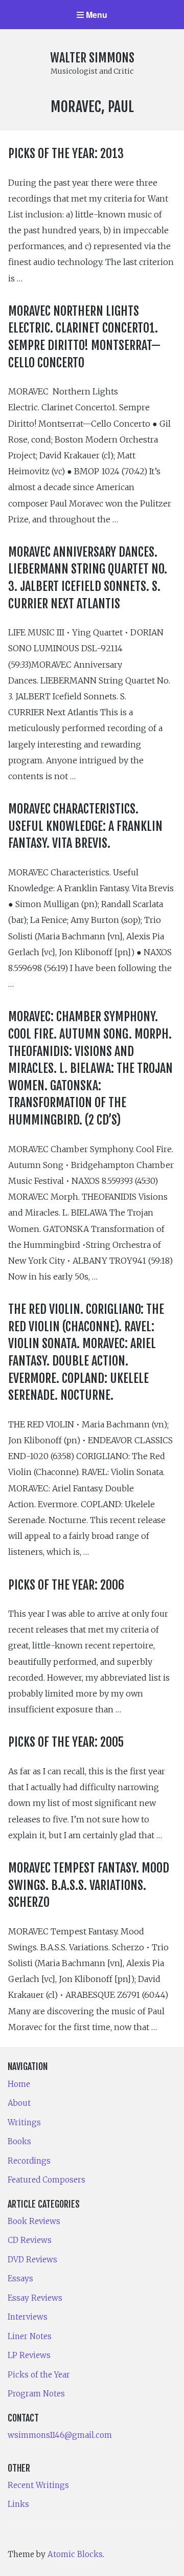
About (19, 2103)
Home (19, 2084)
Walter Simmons (92, 58)
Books (19, 2141)
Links (18, 2504)
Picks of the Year (39, 2375)
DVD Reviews (32, 2260)
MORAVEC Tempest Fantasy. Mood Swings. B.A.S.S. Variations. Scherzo (89, 1885)
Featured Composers (47, 2180)
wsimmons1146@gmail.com (60, 2435)
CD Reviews (30, 2240)
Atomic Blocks (75, 2554)
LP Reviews (29, 2355)
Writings (24, 2122)
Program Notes (36, 2394)
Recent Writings (38, 2485)
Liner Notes (30, 2336)
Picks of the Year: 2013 (66, 153)
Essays (20, 2278)
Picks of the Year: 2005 (66, 1742)
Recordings (29, 2161)
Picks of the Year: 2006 (66, 1585)
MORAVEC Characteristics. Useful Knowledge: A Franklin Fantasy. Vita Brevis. (85, 826)
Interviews (28, 2317)
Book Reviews (34, 2221)
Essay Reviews (35, 2298)
